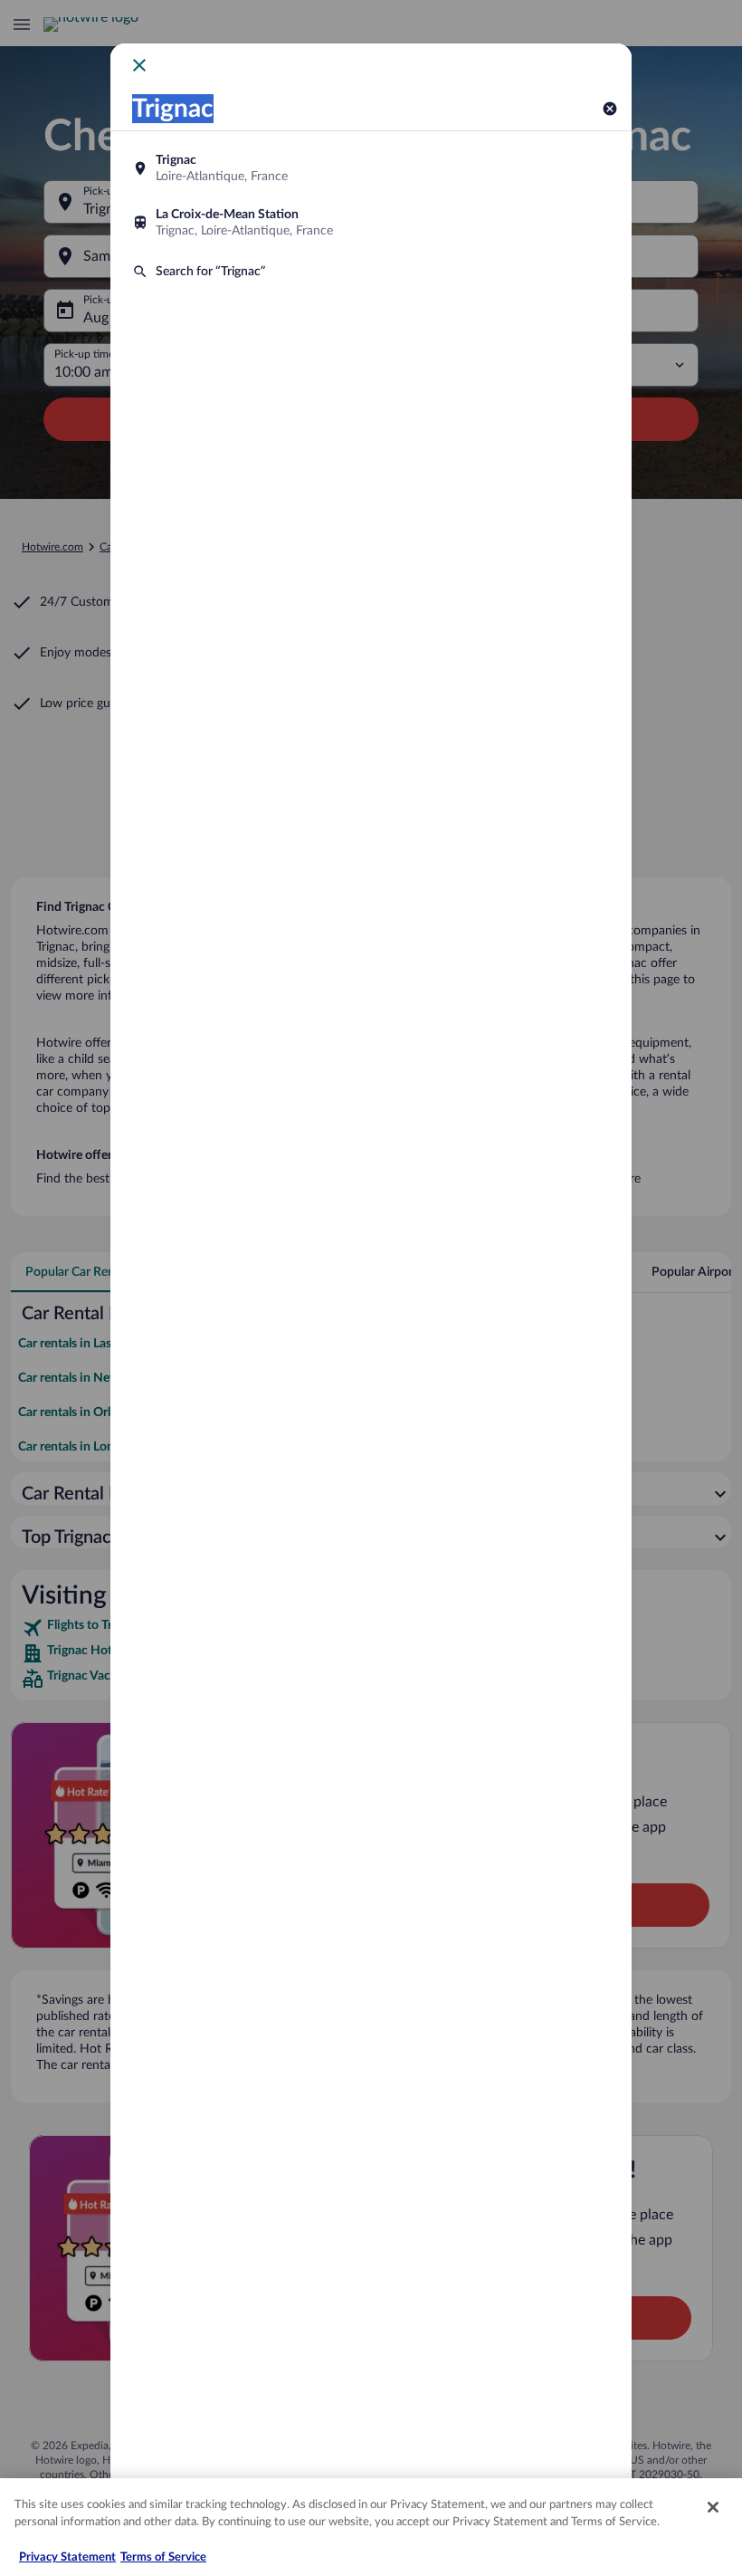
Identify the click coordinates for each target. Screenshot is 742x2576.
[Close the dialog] (139, 65)
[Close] (713, 2507)
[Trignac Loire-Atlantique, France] (371, 168)
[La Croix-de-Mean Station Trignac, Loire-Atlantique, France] (371, 223)
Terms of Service (163, 2557)
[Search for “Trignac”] (371, 272)
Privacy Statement (67, 2557)
